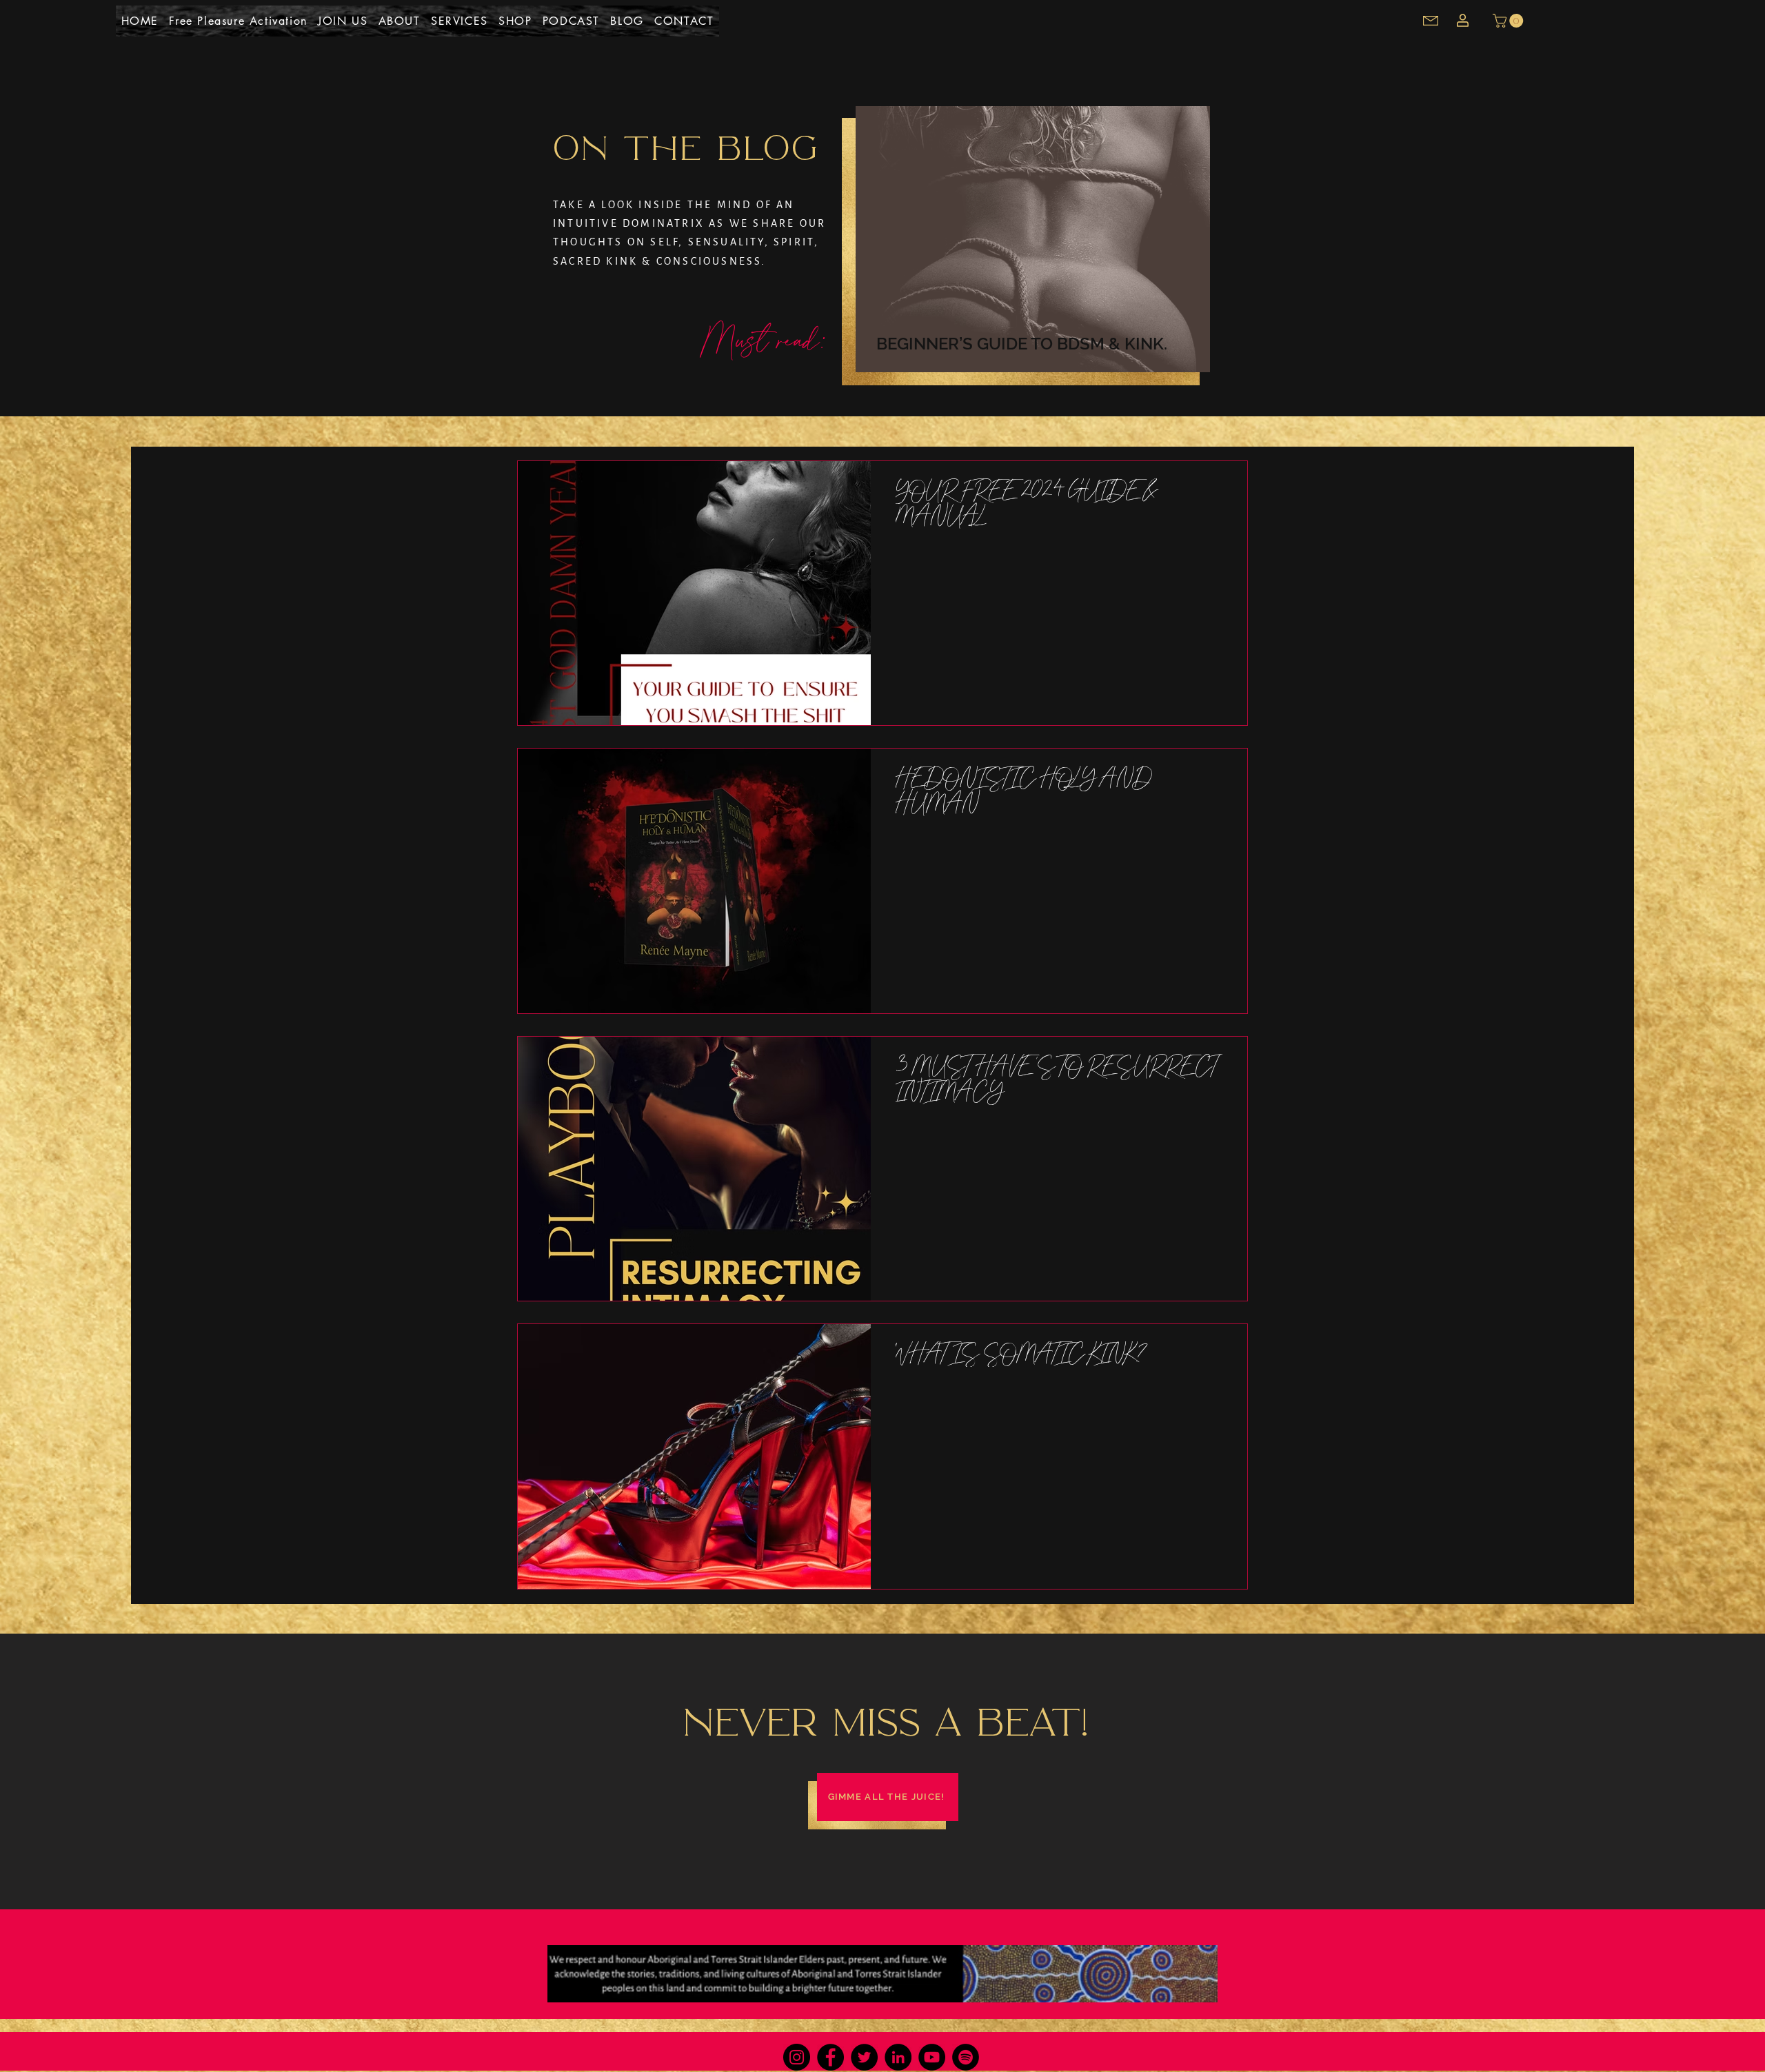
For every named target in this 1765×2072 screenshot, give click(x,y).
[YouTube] (932, 2057)
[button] (1510, 21)
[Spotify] (966, 2057)
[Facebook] (830, 2057)
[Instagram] (797, 2057)
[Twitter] (864, 2057)
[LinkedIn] (898, 2057)
